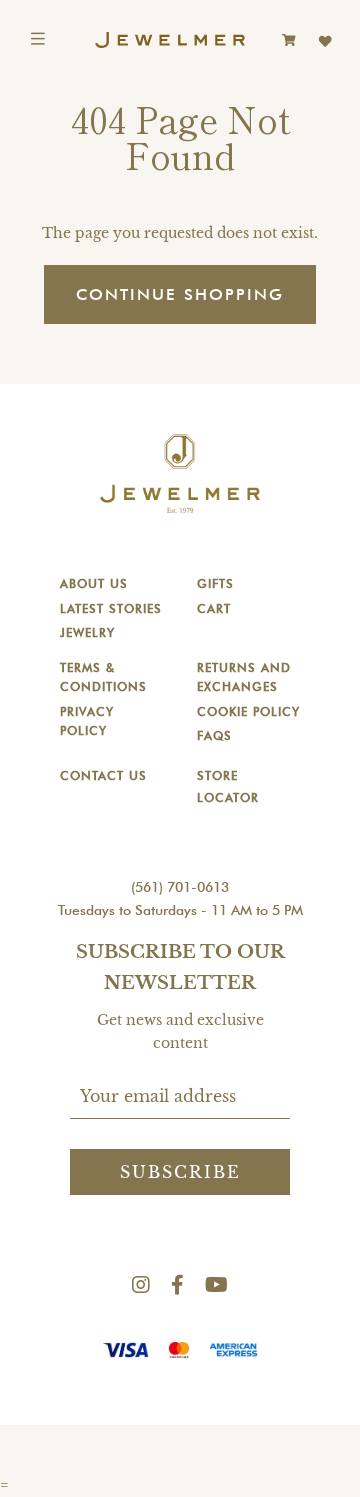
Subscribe (180, 1172)
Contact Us (103, 775)
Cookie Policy (248, 711)
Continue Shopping (180, 294)
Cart (214, 608)
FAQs (214, 735)
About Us (94, 583)
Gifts (215, 583)
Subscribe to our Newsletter (180, 967)
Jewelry (87, 632)
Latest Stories (111, 608)
